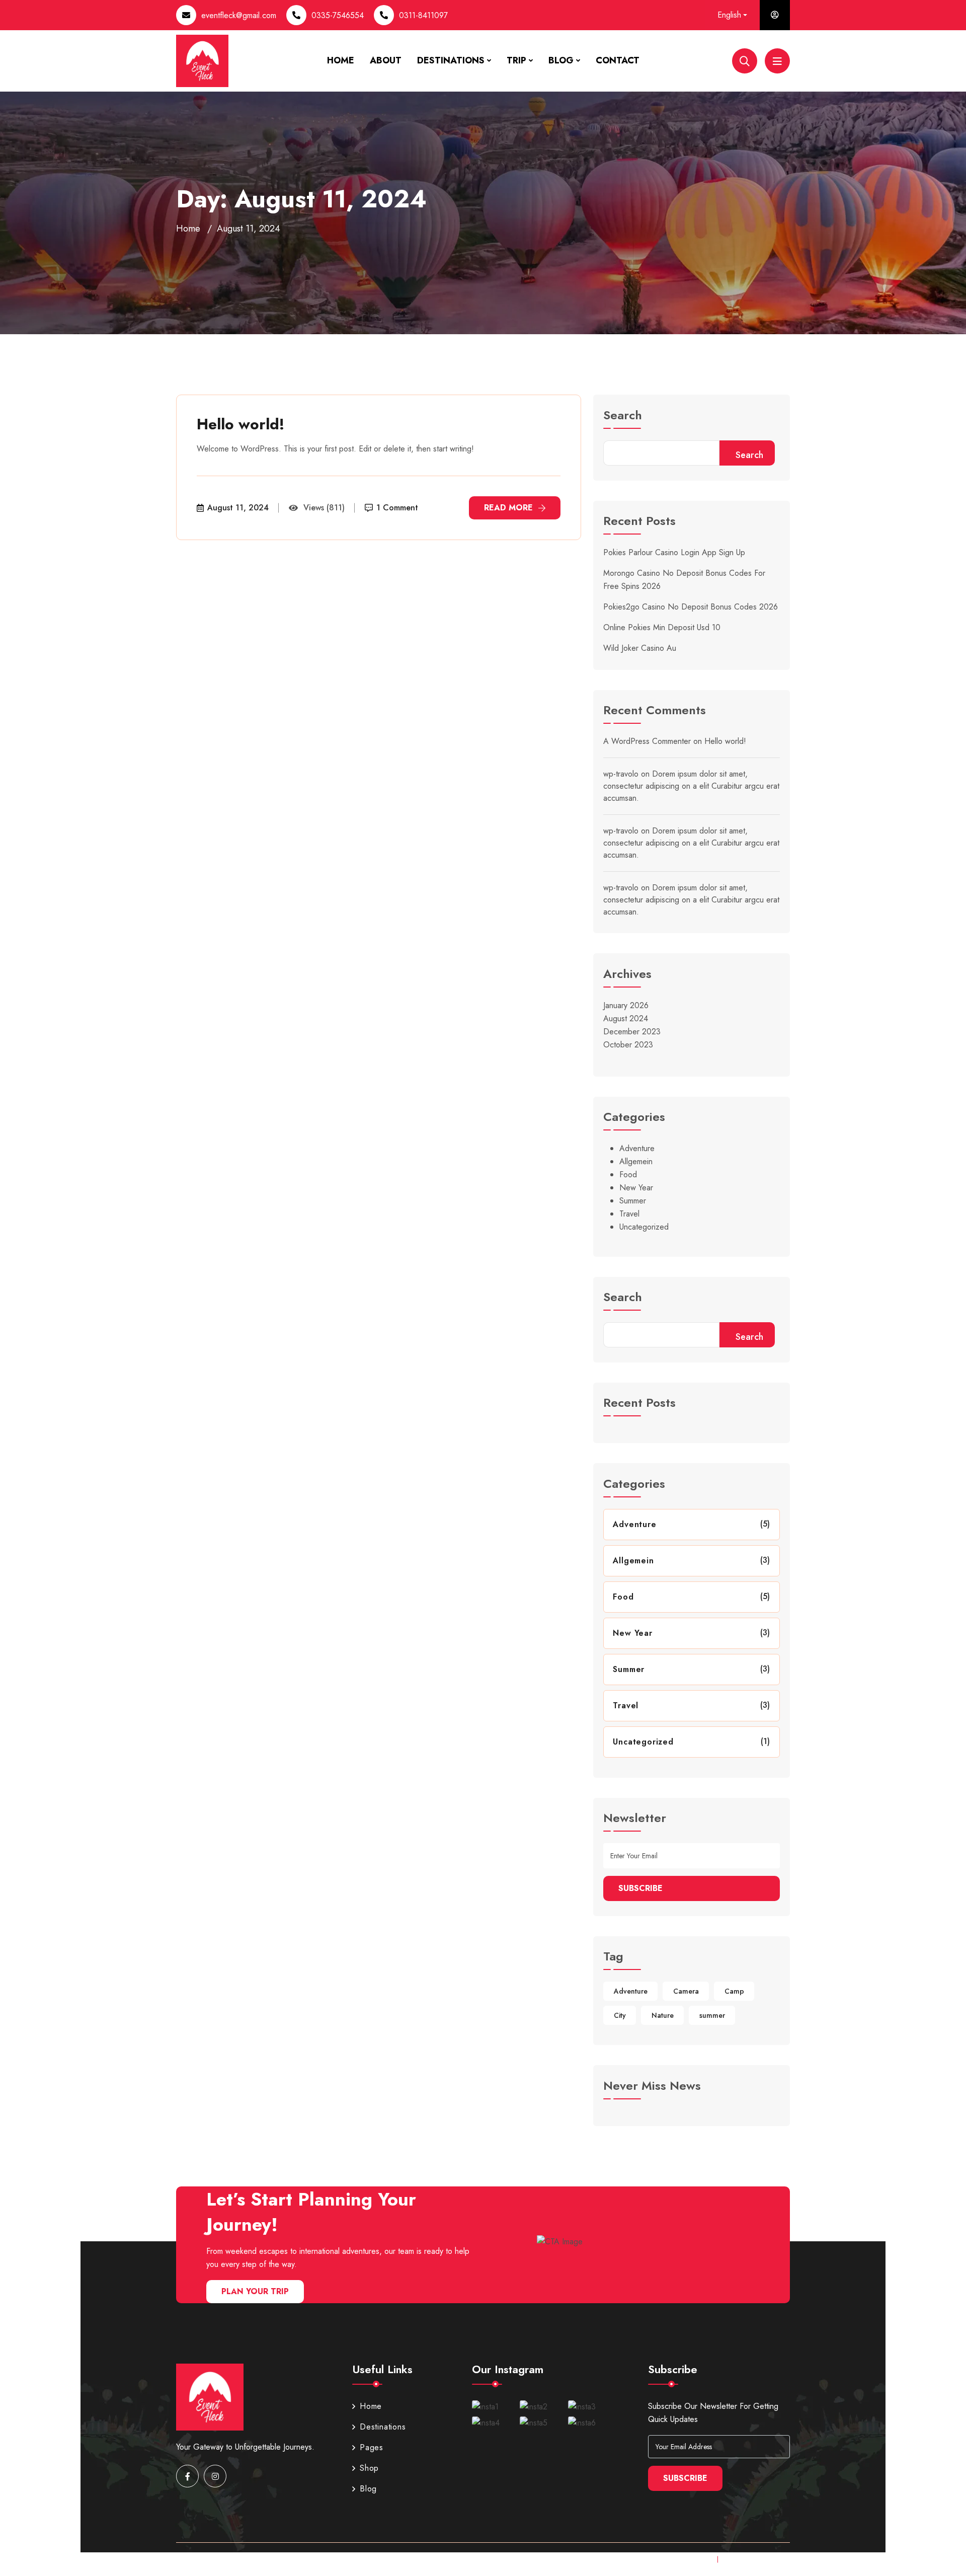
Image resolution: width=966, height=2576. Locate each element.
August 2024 (626, 1018)
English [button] (729, 15)
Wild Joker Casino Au (640, 648)
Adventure (637, 1148)
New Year (636, 1188)
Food (628, 1175)
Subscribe (640, 1888)
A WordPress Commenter (647, 741)
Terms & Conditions (757, 2559)
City (620, 2015)
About (386, 60)
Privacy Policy (686, 2559)
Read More (508, 508)
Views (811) (324, 508)
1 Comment (397, 508)
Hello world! (240, 424)
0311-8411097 (423, 15)
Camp (734, 1991)
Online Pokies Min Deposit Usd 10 (662, 627)
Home (341, 60)
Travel (629, 1214)
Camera (686, 1991)
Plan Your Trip (255, 2291)
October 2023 (628, 1045)
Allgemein (636, 1161)
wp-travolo (621, 774)
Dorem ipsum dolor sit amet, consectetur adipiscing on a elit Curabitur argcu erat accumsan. (691, 786)
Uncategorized (644, 1227)
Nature (663, 2015)
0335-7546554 (338, 15)
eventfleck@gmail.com (239, 15)
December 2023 (632, 1032)
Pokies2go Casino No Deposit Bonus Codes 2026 (691, 607)
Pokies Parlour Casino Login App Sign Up (674, 552)
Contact (618, 60)
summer (712, 2015)
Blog (561, 60)
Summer (633, 1201)
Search (623, 416)
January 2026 (626, 1005)
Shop (369, 2468)
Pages (372, 2447)
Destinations (451, 60)
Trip (516, 60)
